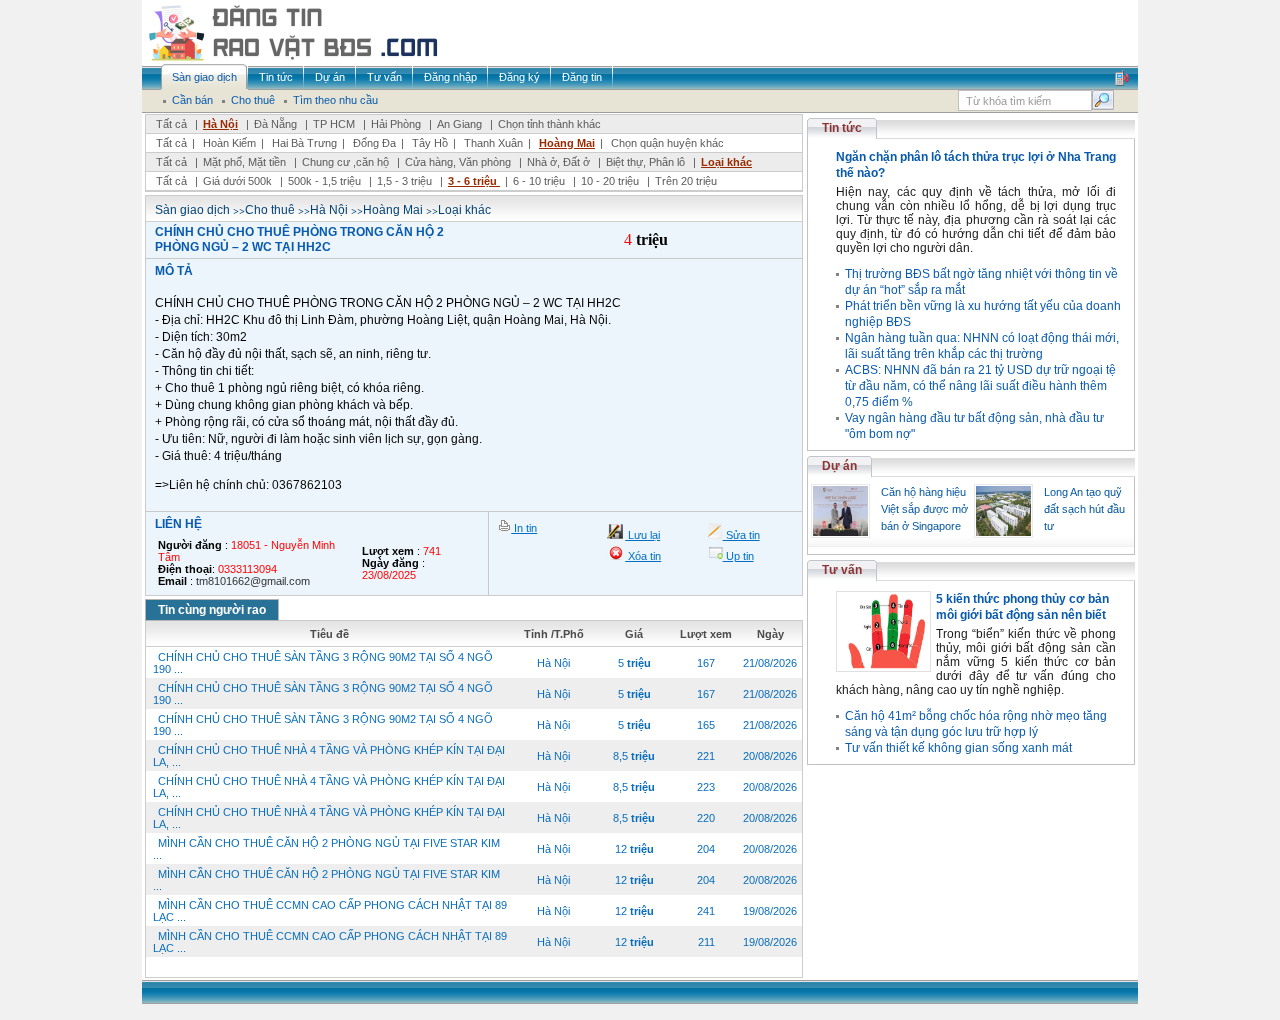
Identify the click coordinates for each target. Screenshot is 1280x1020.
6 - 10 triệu (540, 181)
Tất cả (171, 124)
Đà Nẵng (275, 124)
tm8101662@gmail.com (253, 581)
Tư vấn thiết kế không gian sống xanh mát (958, 748)
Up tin (738, 556)
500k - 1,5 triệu (326, 181)
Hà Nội (220, 124)
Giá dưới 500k (237, 181)
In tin (524, 528)
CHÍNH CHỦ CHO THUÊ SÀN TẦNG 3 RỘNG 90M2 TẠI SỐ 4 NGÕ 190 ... (323, 663)
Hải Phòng (396, 124)
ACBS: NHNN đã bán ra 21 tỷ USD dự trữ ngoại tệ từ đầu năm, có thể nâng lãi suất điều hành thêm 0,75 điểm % (980, 386)
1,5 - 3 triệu (406, 181)
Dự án (839, 466)
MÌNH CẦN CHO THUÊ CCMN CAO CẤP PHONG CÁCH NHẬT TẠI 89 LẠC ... (330, 911)
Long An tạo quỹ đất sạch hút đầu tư (1084, 509)
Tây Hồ (430, 143)
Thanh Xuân (493, 143)
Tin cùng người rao (212, 610)
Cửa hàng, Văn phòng (458, 162)
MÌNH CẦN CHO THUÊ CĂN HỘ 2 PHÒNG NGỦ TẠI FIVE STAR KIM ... (326, 849)
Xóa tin (643, 556)
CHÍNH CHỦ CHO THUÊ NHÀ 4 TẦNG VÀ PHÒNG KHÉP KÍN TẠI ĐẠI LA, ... (329, 756)
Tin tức (842, 128)
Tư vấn (842, 570)
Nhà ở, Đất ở (558, 162)
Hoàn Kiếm (229, 143)
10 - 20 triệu (611, 181)
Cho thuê (270, 210)
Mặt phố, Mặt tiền (244, 162)
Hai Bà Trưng (304, 143)
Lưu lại (642, 535)
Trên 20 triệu (686, 181)
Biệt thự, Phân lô (645, 162)
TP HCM (334, 124)
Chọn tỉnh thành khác (549, 124)
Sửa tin (741, 535)
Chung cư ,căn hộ (345, 162)
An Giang (459, 124)
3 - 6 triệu (474, 181)
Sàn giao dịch (192, 210)
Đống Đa (374, 143)
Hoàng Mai (567, 143)
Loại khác (726, 162)
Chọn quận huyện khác (667, 143)
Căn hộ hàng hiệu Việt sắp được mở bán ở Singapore (924, 509)
